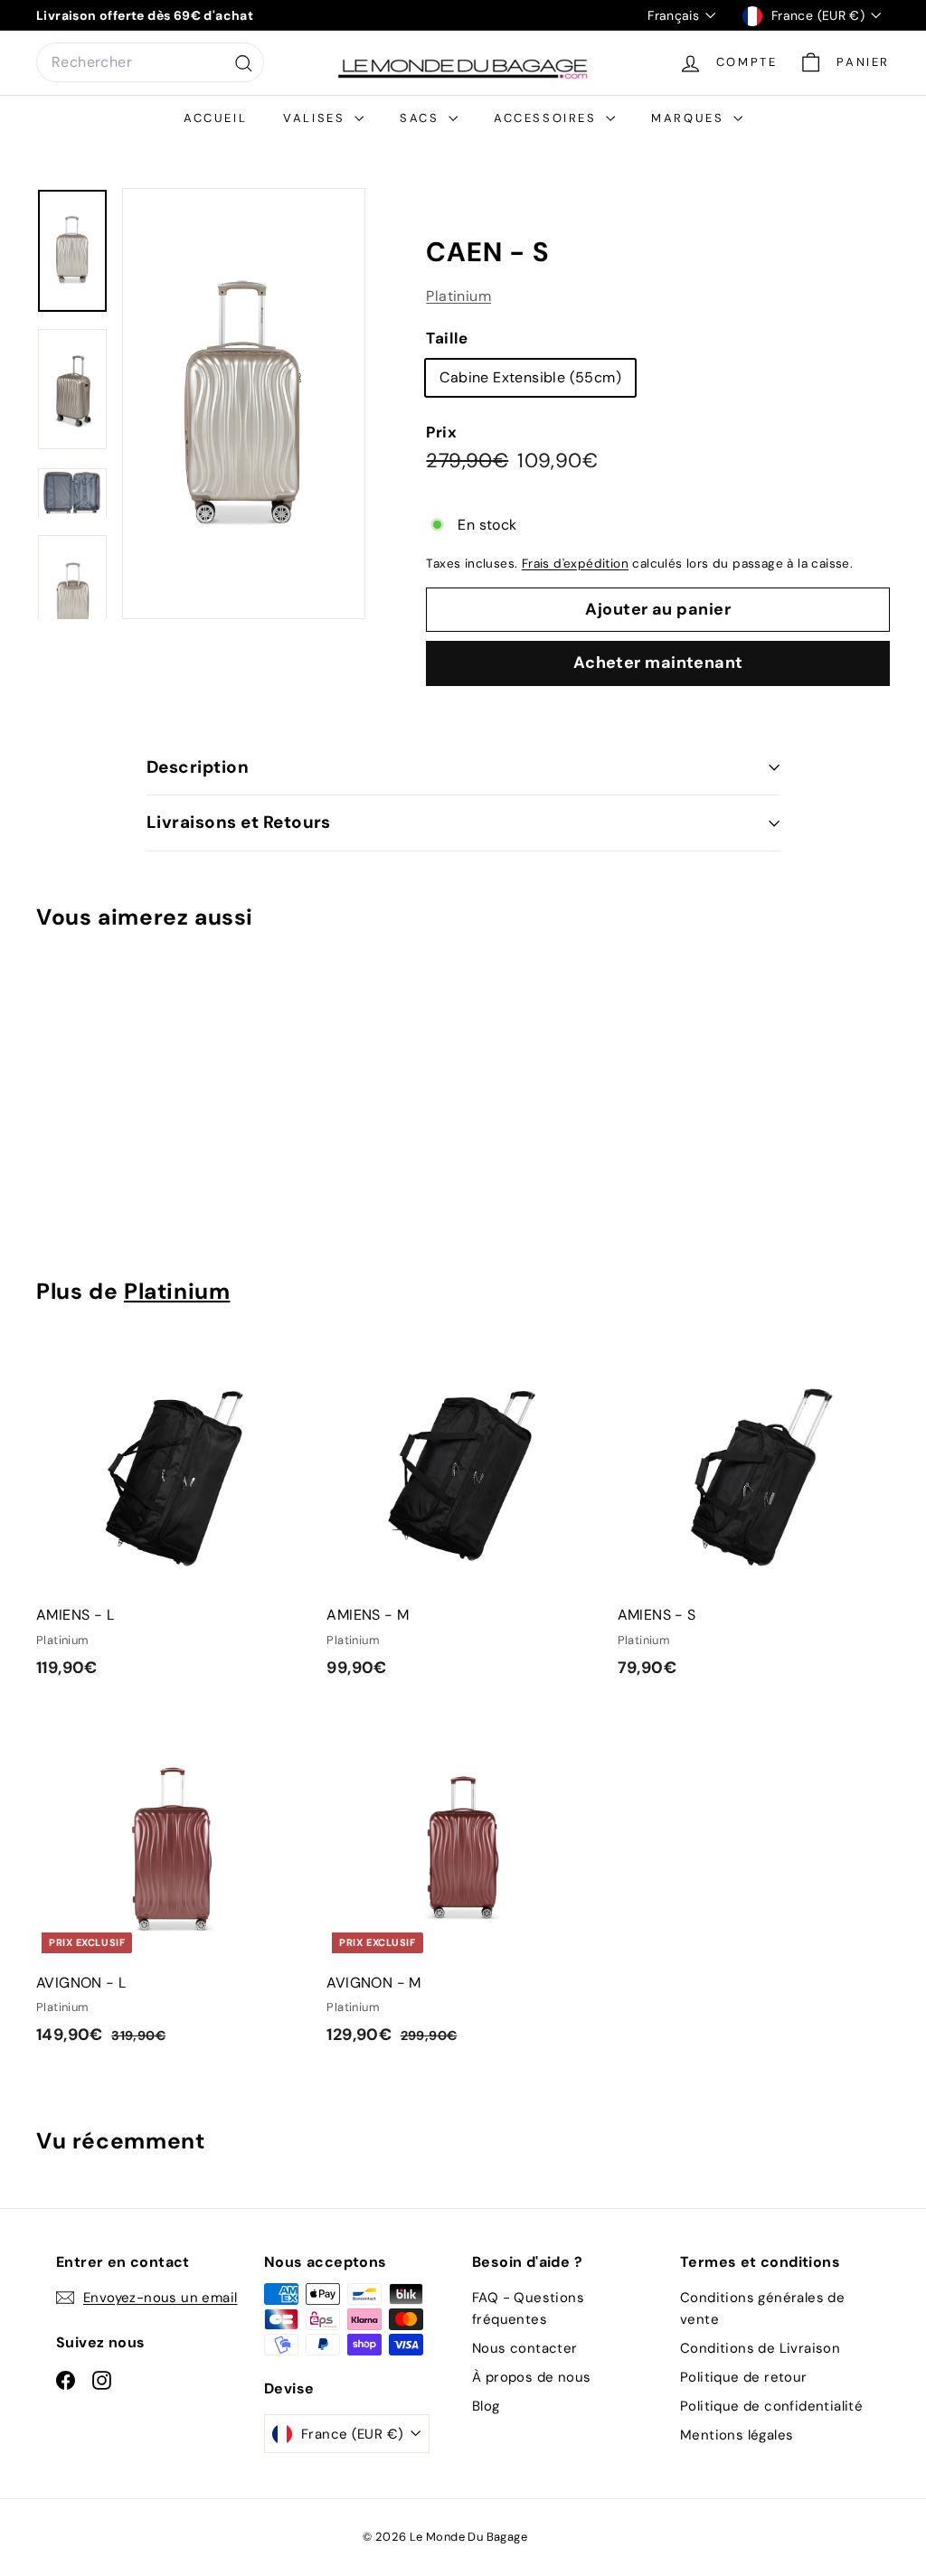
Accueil (215, 118)
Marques (690, 118)
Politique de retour (744, 2377)
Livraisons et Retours (239, 822)
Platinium (458, 296)
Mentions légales (737, 2435)
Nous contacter (525, 2348)
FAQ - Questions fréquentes (528, 2308)
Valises (317, 118)
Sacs (422, 118)
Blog (486, 2406)
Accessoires (548, 118)
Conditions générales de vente (762, 2308)
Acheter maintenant (658, 663)
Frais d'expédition (575, 564)
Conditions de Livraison (760, 2348)
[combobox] (150, 62)
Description (198, 767)
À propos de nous (531, 2377)
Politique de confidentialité (771, 2406)
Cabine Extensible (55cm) (530, 377)
